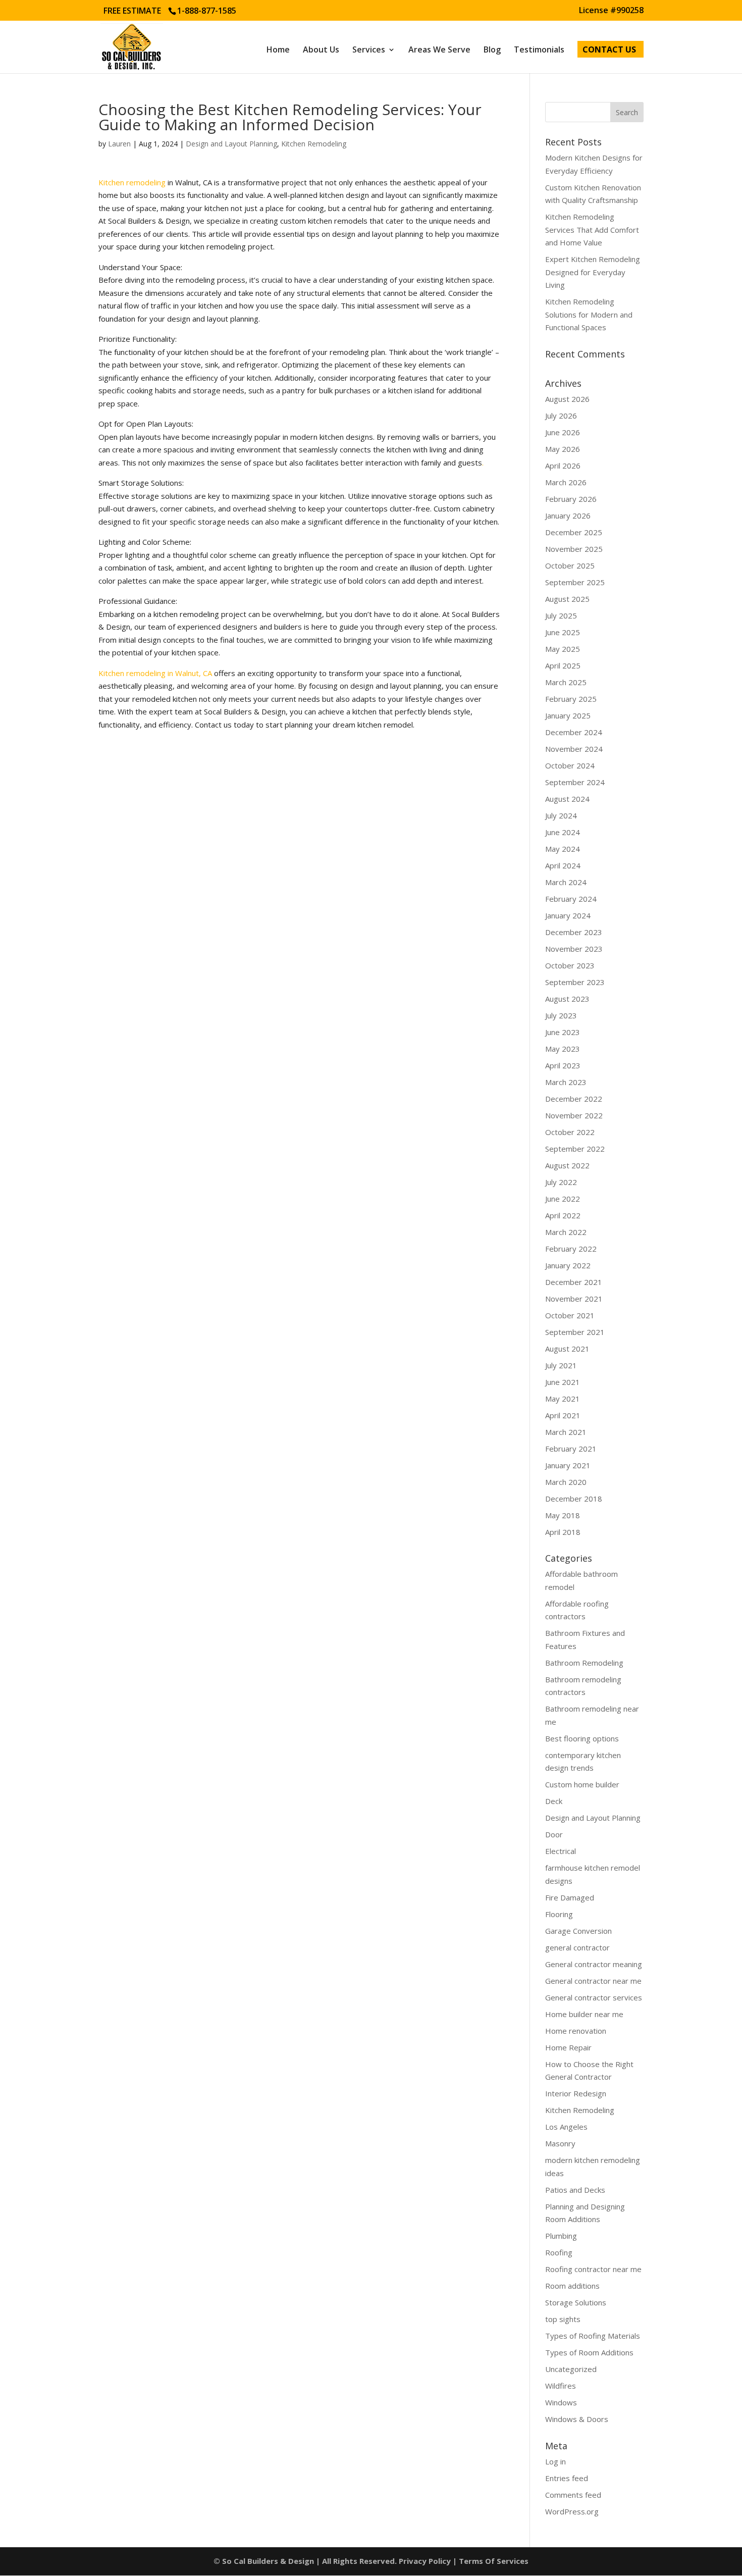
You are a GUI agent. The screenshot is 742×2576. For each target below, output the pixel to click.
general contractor (577, 1947)
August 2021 (567, 1349)
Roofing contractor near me (593, 2269)
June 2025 (563, 632)
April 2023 (563, 1065)
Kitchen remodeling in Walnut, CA (155, 673)
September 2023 (575, 982)
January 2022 (568, 1265)
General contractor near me (593, 1981)
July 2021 (561, 1365)
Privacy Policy (425, 2561)
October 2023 (570, 965)
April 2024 (563, 865)
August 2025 (567, 599)
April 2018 (563, 1532)
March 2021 (566, 1432)
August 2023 (567, 999)
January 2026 (568, 516)
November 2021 (574, 1299)
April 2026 (563, 466)
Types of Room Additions (589, 2352)
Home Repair (568, 2047)
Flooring (559, 1914)
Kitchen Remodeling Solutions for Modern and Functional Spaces (589, 314)
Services (369, 50)
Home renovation (576, 2031)
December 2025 (574, 532)
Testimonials (539, 50)
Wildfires (561, 2386)
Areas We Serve (439, 50)
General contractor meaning (594, 1964)
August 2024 (567, 799)
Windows (561, 2402)
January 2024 (568, 915)
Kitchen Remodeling (314, 144)
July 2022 (561, 1182)
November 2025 (574, 549)
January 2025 (568, 715)
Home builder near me (584, 2014)
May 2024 (563, 849)
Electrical (561, 1851)
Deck (554, 1801)
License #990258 (611, 11)
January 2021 (568, 1465)
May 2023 (563, 1049)
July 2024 (561, 815)
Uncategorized (571, 2369)
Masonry (560, 2143)
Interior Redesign (576, 2093)
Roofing (559, 2252)
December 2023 (574, 932)
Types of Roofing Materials (593, 2336)
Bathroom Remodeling (584, 1663)
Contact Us (609, 50)
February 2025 (571, 699)
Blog (492, 50)
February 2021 (571, 1449)
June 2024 (563, 832)
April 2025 (563, 665)
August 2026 (567, 399)
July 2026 (561, 416)
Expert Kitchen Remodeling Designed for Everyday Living (593, 272)
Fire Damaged (570, 1897)
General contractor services (594, 1997)
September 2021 (575, 1332)
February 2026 (571, 499)
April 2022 (563, 1215)
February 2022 (571, 1249)
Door (554, 1834)
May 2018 (563, 1515)
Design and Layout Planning (231, 144)
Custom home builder (582, 1784)
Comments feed (573, 2495)
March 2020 (566, 1482)
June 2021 (563, 1382)
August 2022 (567, 1165)
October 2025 (570, 565)
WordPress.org (572, 2511)
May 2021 (563, 1399)
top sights (563, 2319)
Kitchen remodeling (132, 182)
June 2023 (563, 1032)
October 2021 (570, 1315)
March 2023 (566, 1082)
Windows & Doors (577, 2419)
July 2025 (561, 615)
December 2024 (574, 732)
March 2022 (566, 1232)
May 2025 (563, 649)
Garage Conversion (578, 1931)
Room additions (572, 2286)
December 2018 (574, 1499)
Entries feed (567, 2478)
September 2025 (575, 582)
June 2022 (563, 1199)
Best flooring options (582, 1738)
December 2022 (574, 1099)
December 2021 (574, 1282)
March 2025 (566, 682)
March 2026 (566, 482)
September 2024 (575, 782)
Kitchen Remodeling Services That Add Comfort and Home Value (592, 229)
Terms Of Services (494, 2561)
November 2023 (574, 949)
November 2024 (574, 749)
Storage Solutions (576, 2302)
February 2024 (571, 899)
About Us (321, 50)
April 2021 (563, 1415)
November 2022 (574, 1115)
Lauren (119, 144)
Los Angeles (566, 2127)
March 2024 (566, 882)
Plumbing (561, 2236)
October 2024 (570, 765)
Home (278, 50)
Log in (555, 2461)
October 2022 (570, 1132)
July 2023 (561, 1015)
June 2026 (563, 432)
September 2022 (575, 1149)
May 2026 (563, 449)
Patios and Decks (575, 2190)
